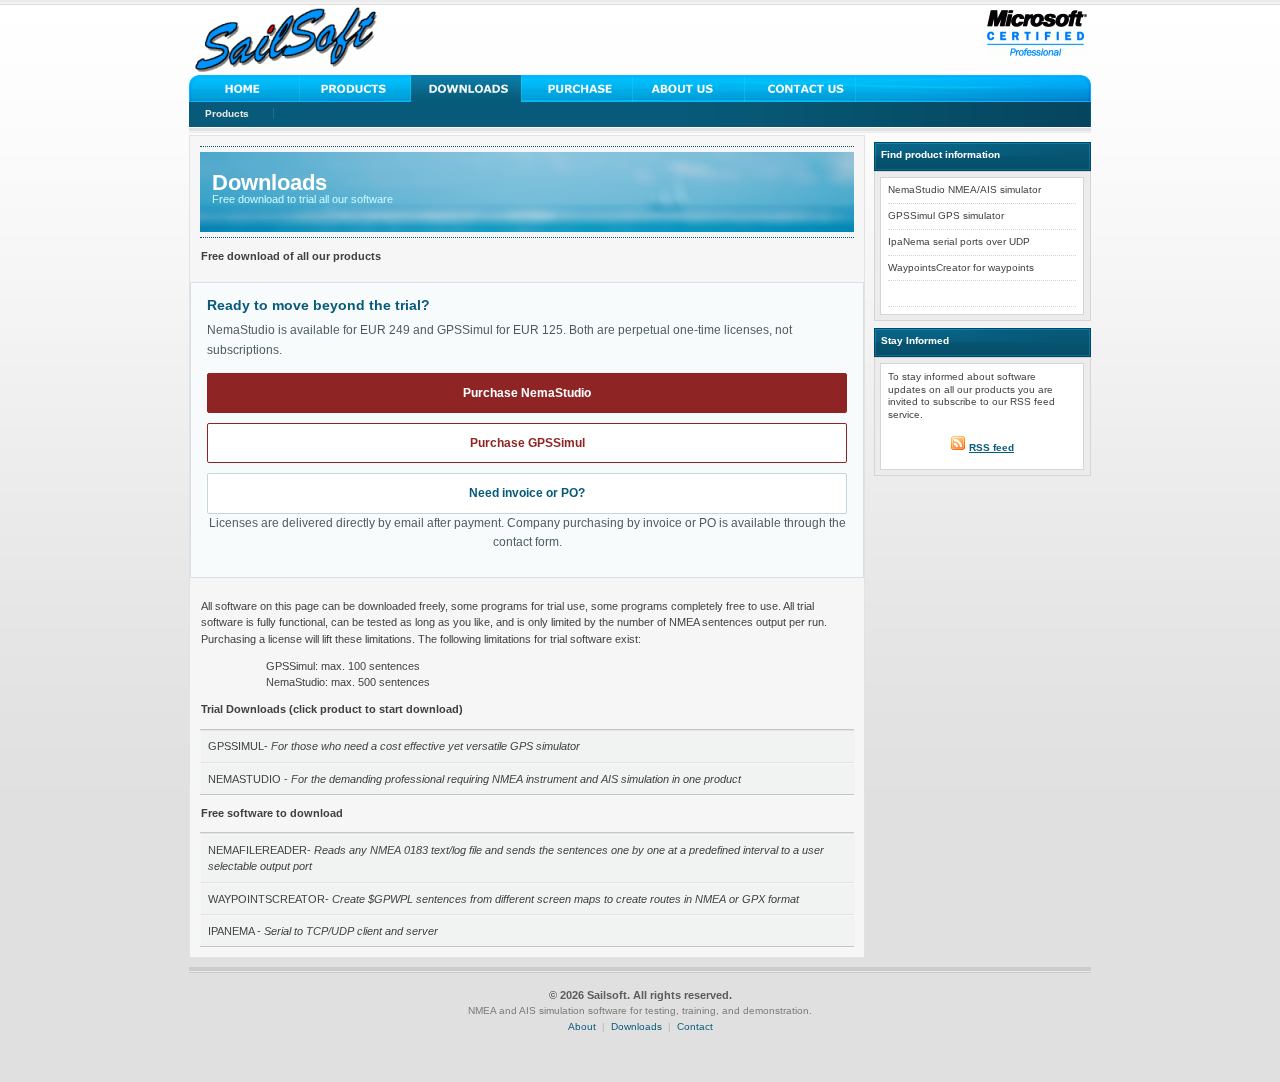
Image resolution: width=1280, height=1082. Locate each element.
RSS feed (991, 447)
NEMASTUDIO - (474, 779)
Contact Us (799, 88)
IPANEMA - (323, 931)
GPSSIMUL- (394, 746)
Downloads (466, 88)
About (582, 1026)
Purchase (577, 88)
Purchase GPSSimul (527, 443)
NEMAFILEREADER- (516, 858)
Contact (695, 1026)
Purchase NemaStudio (527, 393)
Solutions (355, 88)
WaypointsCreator (929, 267)
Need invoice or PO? (527, 493)
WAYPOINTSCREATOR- (503, 899)
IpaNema (909, 241)
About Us (688, 88)
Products (227, 113)
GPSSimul (911, 215)
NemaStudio (916, 189)
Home (244, 88)
